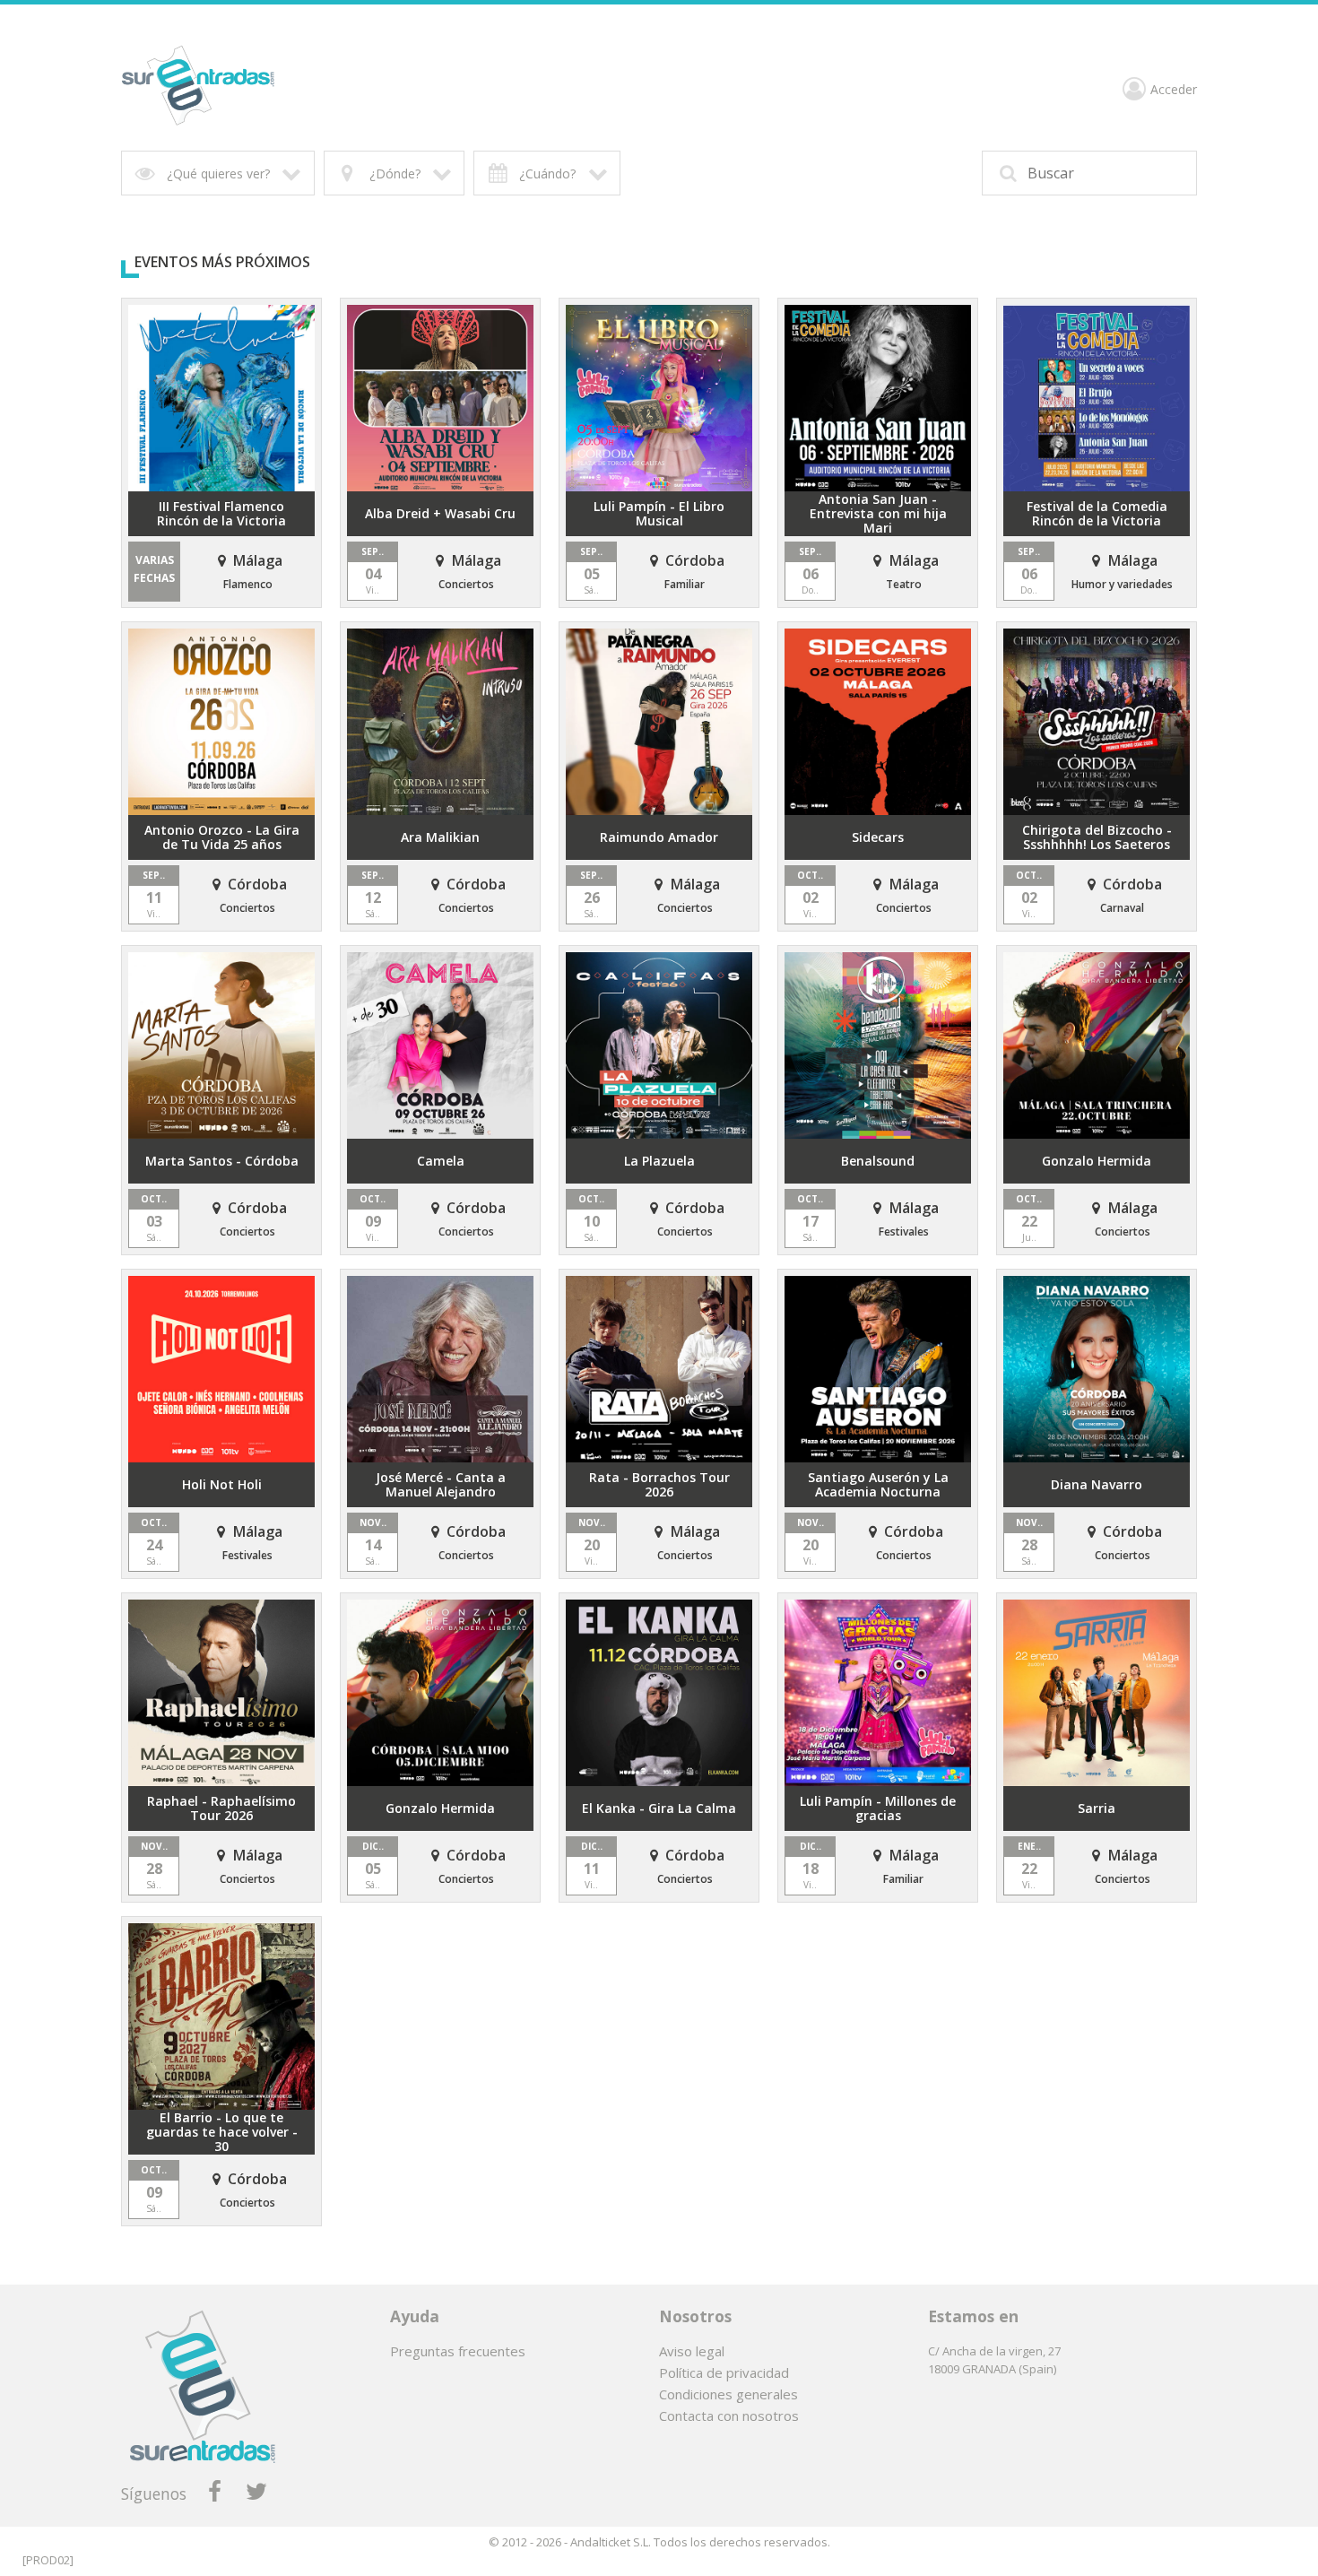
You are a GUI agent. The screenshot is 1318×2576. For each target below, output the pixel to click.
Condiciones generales (728, 2394)
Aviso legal (692, 2351)
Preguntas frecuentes (458, 2351)
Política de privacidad (724, 2372)
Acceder (1174, 90)
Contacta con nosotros (729, 2416)
